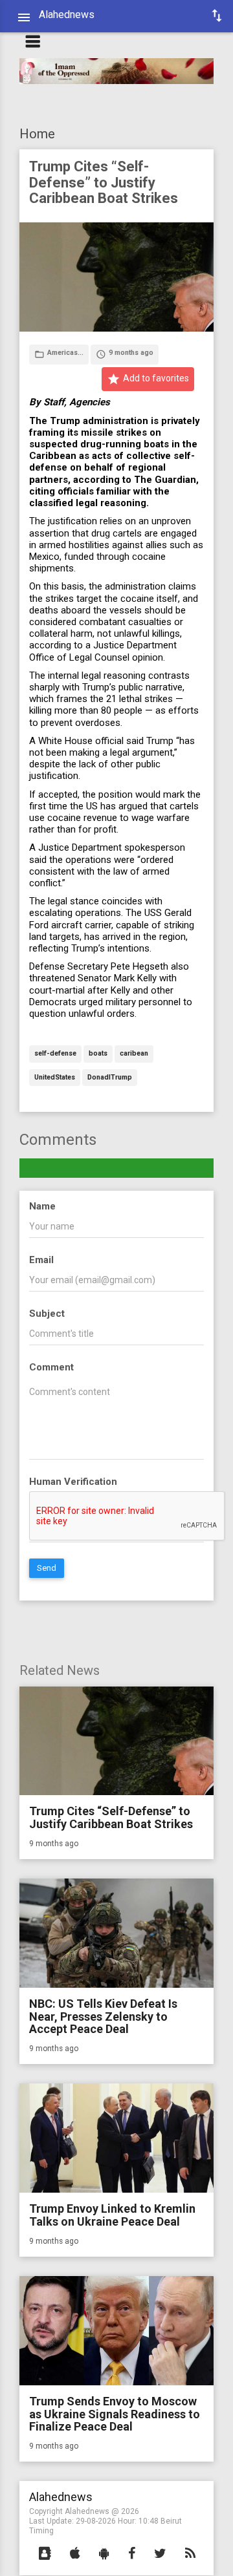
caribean (134, 1054)
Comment (51, 1367)
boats (98, 1054)
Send (47, 1568)
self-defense (55, 1054)
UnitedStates (55, 1078)
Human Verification (73, 1482)
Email (41, 1260)
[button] (45, 2554)
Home (37, 134)
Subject (47, 1314)
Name (42, 1206)
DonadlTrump (110, 1078)
